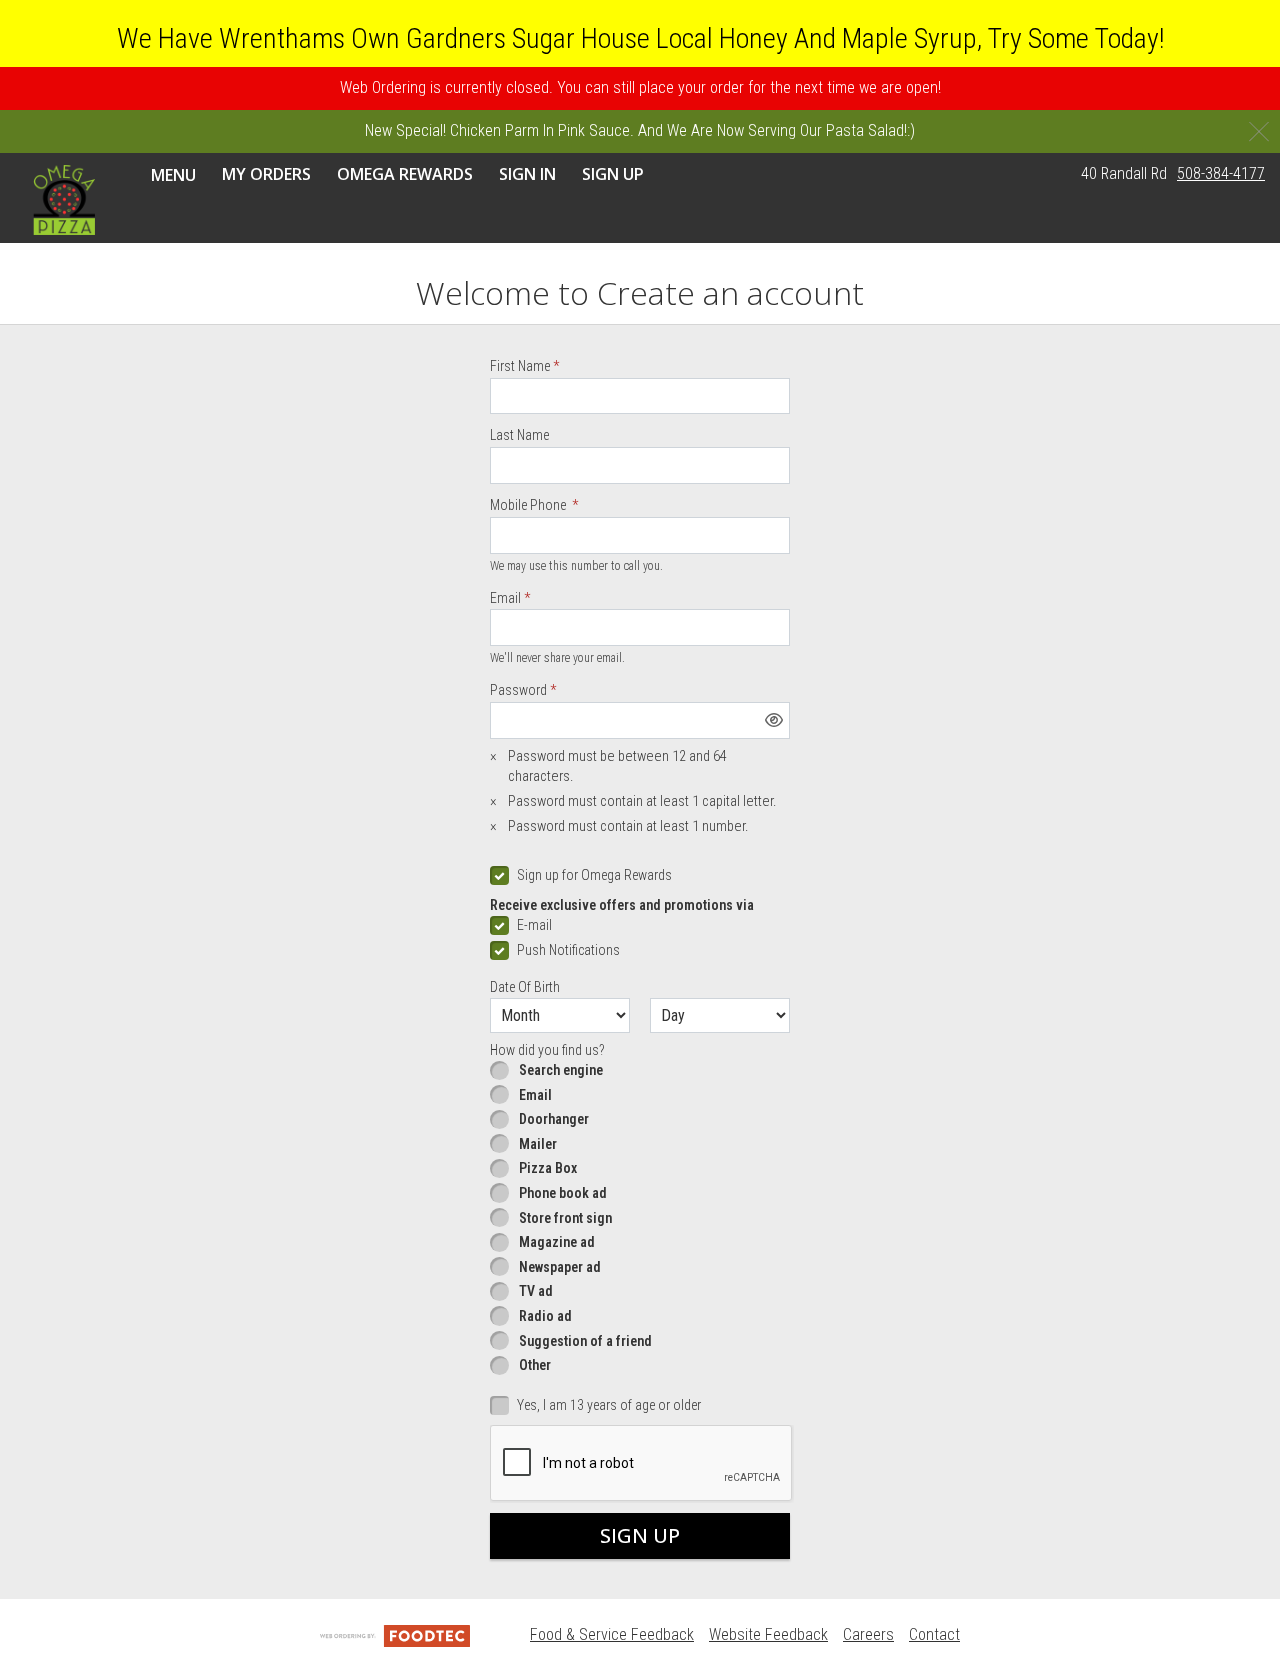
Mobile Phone (529, 505)
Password (518, 690)
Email (505, 598)
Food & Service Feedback (612, 1634)
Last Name (519, 435)
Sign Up (613, 173)
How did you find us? (547, 1050)
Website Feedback (768, 1634)
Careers (868, 1634)
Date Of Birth (525, 987)
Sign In (527, 173)
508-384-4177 (1221, 172)
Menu (173, 175)
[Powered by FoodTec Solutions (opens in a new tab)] (395, 1634)
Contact (934, 1634)
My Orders (266, 173)
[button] (64, 199)
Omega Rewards (405, 173)
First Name (520, 366)
